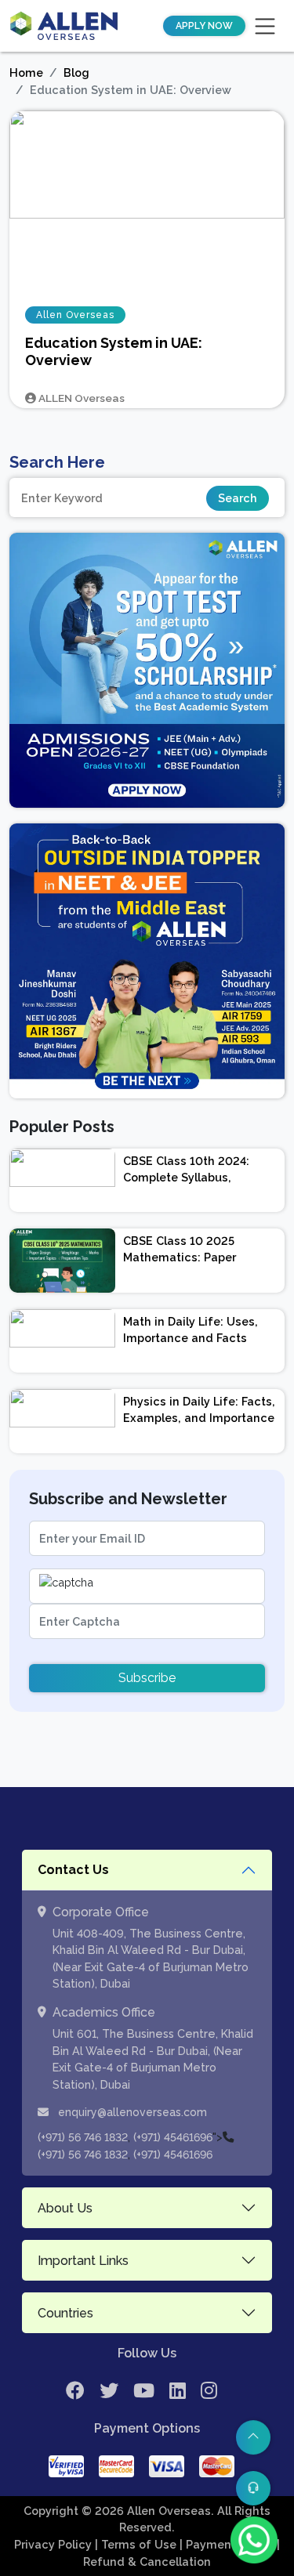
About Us (65, 2208)
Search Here (57, 462)
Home (26, 72)
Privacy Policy (54, 2544)
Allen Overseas (75, 315)
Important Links (83, 2261)
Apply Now (204, 26)
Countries (65, 2313)
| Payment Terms (228, 2544)
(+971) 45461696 (173, 2137)
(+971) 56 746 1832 (83, 2137)
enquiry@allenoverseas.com (131, 2112)
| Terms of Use (137, 2544)
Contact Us (73, 1870)
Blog (76, 72)
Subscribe (147, 1678)
